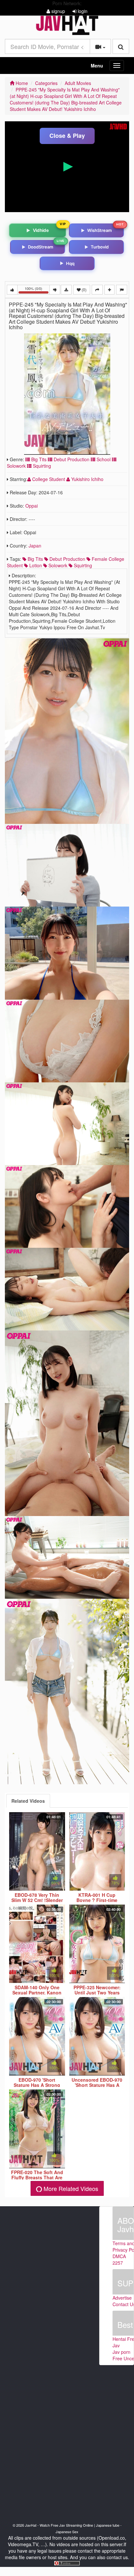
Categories (46, 83)
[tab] (28, 1801)
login (82, 11)
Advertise (122, 2298)
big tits (35, 559)
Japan (35, 546)
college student (49, 479)
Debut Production (71, 459)
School (103, 459)
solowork (57, 565)
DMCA (119, 2256)
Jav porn (121, 2352)
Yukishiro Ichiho (87, 479)
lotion (35, 565)
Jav (116, 2345)
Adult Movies (78, 83)
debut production (67, 559)
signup (58, 11)
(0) (84, 289)
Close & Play (67, 136)
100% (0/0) (37, 290)
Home (21, 83)
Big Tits (38, 459)
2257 (118, 2263)
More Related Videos (70, 2188)
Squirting (41, 466)
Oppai (32, 506)
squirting (82, 565)
